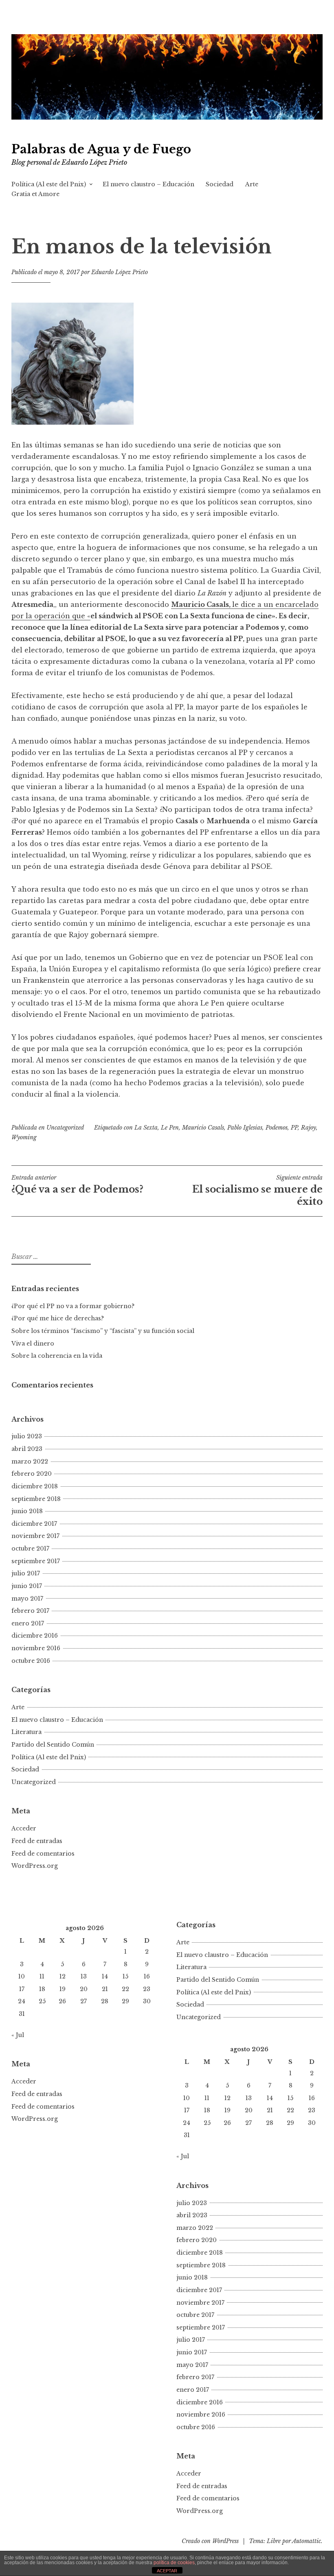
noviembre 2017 (35, 1536)
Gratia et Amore (35, 194)
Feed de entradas (37, 1841)
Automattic (307, 2541)
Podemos (277, 1128)
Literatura (26, 1732)
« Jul (18, 2035)
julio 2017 (26, 1573)
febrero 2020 (32, 1474)
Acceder (24, 1828)
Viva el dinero (33, 1344)
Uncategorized (65, 1128)
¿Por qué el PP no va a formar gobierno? (74, 1306)
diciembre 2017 (34, 1524)
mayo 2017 (27, 1599)
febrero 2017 (30, 1611)
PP (294, 1128)
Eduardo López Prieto (120, 272)
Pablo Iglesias (245, 1128)
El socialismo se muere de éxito (257, 1191)
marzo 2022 (30, 1461)
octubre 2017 (30, 1549)
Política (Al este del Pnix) (49, 184)
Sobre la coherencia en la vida (57, 1356)
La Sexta (146, 1128)
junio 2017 (27, 1586)
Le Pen (170, 1128)
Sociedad (220, 184)
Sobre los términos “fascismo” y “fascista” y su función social (103, 1331)
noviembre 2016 (36, 1648)
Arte (252, 184)
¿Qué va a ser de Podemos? (77, 1184)
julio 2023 (27, 1436)
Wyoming (24, 1137)
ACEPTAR (167, 2571)
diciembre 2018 (35, 1486)
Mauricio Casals (203, 1128)
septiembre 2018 (36, 1499)
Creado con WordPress (210, 2541)
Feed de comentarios (43, 1854)
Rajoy (309, 1128)
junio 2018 (27, 1511)
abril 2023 (27, 1449)
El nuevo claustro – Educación (148, 184)
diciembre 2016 (35, 1636)
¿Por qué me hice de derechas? (58, 1318)
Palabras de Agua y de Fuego (101, 149)
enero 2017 (28, 1623)
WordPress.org (35, 1866)
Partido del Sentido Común (53, 1745)
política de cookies (174, 2563)
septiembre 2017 (36, 1561)
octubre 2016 (31, 1661)
